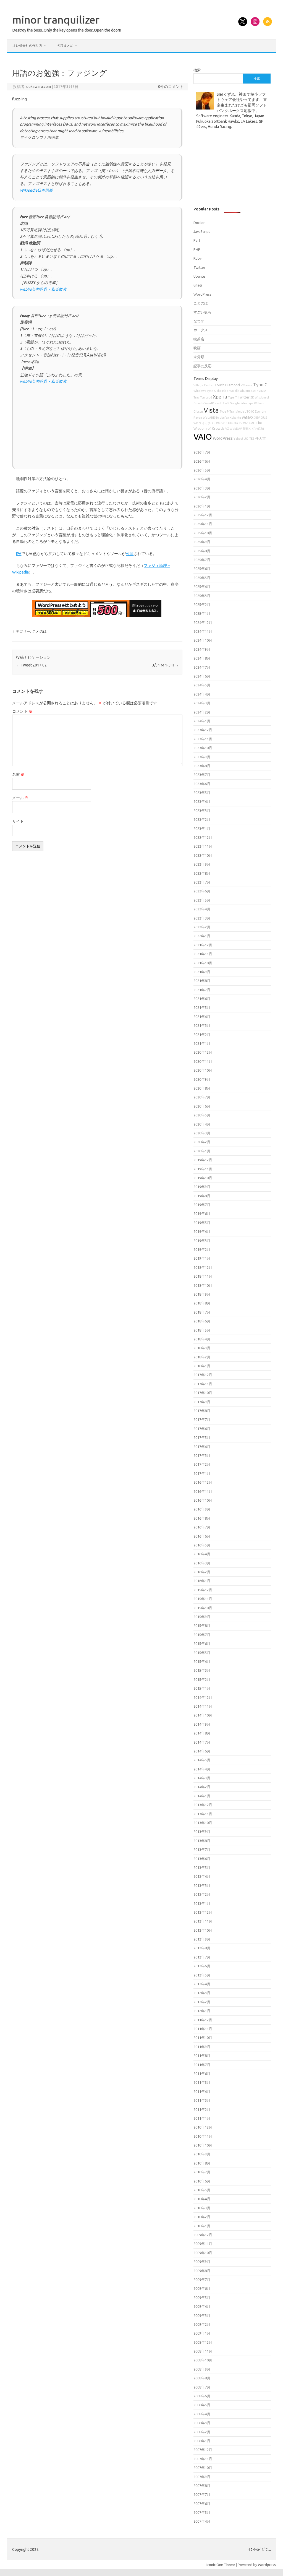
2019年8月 (202, 1196)
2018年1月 (202, 1366)
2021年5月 (202, 1007)
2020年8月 (202, 1088)
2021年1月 (202, 1043)
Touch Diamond (227, 385)
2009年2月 (202, 2324)
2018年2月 (202, 1357)
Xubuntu (235, 418)
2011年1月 (202, 2118)
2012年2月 (202, 2002)
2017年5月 (202, 1437)
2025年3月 (202, 596)
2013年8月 (202, 1841)
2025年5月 (202, 578)
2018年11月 (203, 1276)
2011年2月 (202, 2109)
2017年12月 (203, 1375)
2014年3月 (202, 1778)
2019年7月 (202, 1205)
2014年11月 (203, 1706)
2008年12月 (203, 2342)
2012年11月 (203, 1921)
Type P (224, 411)
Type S (211, 391)
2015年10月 (203, 1608)
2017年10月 (203, 1393)
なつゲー (201, 321)
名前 (18, 774)
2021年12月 (203, 945)
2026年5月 (202, 470)
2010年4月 (202, 2199)
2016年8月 (202, 1518)
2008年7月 (202, 2387)
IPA (19, 554)
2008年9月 (202, 2369)
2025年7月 (202, 560)
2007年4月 (202, 2521)
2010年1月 (202, 2226)
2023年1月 (202, 829)
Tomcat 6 (206, 397)
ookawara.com (39, 87)
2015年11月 (203, 1599)
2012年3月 (202, 1993)
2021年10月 (203, 963)
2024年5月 (202, 685)
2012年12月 (203, 1912)
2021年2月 (202, 1035)
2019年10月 (203, 1178)
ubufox (224, 418)
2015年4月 (202, 1661)
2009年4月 (202, 2306)
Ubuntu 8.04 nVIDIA (253, 391)
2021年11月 (203, 954)
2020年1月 (202, 1151)
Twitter (199, 267)
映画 (197, 348)
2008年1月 (202, 2441)
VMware (247, 385)
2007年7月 (202, 2494)
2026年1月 (202, 506)
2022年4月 (202, 909)
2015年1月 (202, 1688)
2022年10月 (203, 855)
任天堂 (260, 438)
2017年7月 (202, 1419)
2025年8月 (202, 551)
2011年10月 (203, 2038)
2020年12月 (203, 1052)
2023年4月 (202, 801)
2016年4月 (202, 1554)
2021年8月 (202, 981)
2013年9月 (202, 1832)
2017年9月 (202, 1402)
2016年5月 (202, 1545)
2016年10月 (203, 1500)
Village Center (204, 385)
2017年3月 (202, 1455)
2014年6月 (202, 1751)
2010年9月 (202, 2154)
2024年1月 (202, 721)
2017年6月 (202, 1429)
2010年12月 (203, 2127)
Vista (211, 410)
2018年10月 (203, 1285)
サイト (18, 821)
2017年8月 (202, 1411)
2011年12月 (203, 2020)
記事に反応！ (204, 366)
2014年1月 (202, 1796)
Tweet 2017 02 (31, 665)
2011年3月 (202, 2100)
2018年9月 (202, 1294)
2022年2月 (202, 927)
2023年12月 (203, 730)
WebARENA (211, 418)
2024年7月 (202, 667)
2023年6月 (202, 784)
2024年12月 (203, 622)
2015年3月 (202, 1670)
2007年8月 (202, 2486)
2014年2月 (202, 1787)
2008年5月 (202, 2405)
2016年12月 (203, 1482)
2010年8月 (202, 2163)
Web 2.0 (222, 423)
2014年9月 (202, 1724)
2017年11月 (203, 1384)
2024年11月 (203, 631)
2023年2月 (202, 819)
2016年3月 (202, 1563)
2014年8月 (202, 1733)
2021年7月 (202, 990)
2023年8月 (202, 766)
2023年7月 (202, 775)
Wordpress (267, 2565)
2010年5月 (202, 2190)
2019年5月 (202, 1223)
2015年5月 (202, 1653)
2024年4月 (202, 694)
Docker (199, 223)
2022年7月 (202, 882)
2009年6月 (202, 2288)
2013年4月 (202, 1876)
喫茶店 (199, 339)
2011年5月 (202, 2082)
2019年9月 (202, 1187)
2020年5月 (202, 1115)
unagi (198, 285)
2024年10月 (203, 640)
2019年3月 (202, 1241)
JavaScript (202, 231)
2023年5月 (202, 793)
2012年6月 (202, 1966)
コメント (22, 711)
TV (241, 423)
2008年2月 (202, 2432)
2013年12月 (203, 1805)
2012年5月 (202, 1975)
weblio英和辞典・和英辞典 (43, 289)
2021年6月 (202, 999)
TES (252, 439)
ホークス (201, 330)
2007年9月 (202, 2477)
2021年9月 (202, 972)
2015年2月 (202, 1679)
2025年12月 (203, 515)
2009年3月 (202, 2315)
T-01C (250, 411)
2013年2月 (202, 1894)
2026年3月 (202, 488)
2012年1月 (202, 2011)
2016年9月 (202, 1509)
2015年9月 (202, 1617)
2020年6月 (202, 1106)
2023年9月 (202, 757)
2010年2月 (202, 2217)
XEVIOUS (261, 418)
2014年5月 (202, 1760)
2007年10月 (203, 2468)
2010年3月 (202, 2208)
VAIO (203, 437)
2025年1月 (202, 613)
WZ (245, 423)
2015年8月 (202, 1626)
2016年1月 (202, 1581)
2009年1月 (202, 2333)
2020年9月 (202, 1079)
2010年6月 (202, 2181)
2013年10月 (203, 1823)
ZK (252, 397)
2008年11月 (203, 2351)
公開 (130, 554)
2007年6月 (202, 2504)
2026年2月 (202, 497)
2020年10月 (203, 1070)
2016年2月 (202, 1572)
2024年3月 (202, 703)
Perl (197, 240)
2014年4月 (202, 1769)
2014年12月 (203, 1697)
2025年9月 (202, 542)
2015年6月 (202, 1643)
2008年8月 (202, 2378)
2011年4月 (202, 2091)
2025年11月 (203, 524)
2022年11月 (203, 846)
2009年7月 (202, 2280)
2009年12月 (203, 2235)
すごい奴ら (202, 312)
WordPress (202, 294)
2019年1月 (202, 1258)
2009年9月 (202, 2262)
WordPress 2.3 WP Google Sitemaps (229, 403)
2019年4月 (202, 1231)
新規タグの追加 (253, 429)
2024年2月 (202, 712)
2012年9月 (202, 1939)
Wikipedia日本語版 (36, 190)
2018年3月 (202, 1348)
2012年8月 (202, 1948)
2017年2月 (202, 1464)
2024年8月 (202, 658)
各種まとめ (65, 45)
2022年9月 (202, 864)
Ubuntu (199, 276)
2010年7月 (202, 2172)
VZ (227, 429)
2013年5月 (202, 1867)
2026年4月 (202, 479)
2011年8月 (202, 2056)
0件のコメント (171, 87)
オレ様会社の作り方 (27, 45)
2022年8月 (202, 873)
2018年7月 (202, 1312)
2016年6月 (202, 1536)
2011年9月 (202, 2047)
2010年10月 (203, 2145)
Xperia (220, 397)
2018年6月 (202, 1321)
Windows (200, 391)
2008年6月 (202, 2396)
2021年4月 (202, 1017)
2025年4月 (202, 587)
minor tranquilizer (56, 20)
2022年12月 (203, 837)
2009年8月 (202, 2271)
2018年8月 (202, 1303)
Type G (260, 385)
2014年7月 (202, 1742)
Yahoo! (238, 439)
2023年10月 (203, 748)
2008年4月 (202, 2414)
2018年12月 (203, 1267)
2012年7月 (202, 1957)
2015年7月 (202, 1635)
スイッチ (205, 423)
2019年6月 (202, 1213)
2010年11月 (203, 2136)
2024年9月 (202, 649)
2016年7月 (202, 1527)
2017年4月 (202, 1447)
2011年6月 (202, 2074)
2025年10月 (203, 533)
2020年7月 (202, 1097)
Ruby (197, 258)
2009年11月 (203, 2244)
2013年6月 (202, 1859)
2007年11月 (203, 2459)
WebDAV (236, 429)
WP (196, 423)
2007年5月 (202, 2512)
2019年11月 (203, 1169)
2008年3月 (202, 2423)
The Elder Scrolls (228, 391)
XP (213, 423)
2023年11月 (203, 739)
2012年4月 (202, 1984)
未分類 (199, 357)
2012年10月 (203, 1930)
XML (252, 423)
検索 (197, 70)
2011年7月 (202, 2065)
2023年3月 (202, 811)
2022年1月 (202, 936)
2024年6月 (202, 676)
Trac (196, 397)
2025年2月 (202, 605)
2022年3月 (202, 918)
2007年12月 (203, 2450)
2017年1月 (202, 1473)
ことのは (40, 631)
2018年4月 (202, 1339)
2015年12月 (203, 1590)
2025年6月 (202, 569)
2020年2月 (202, 1142)
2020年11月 (203, 1061)
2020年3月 (202, 1133)
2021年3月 (202, 1025)
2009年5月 (202, 2298)
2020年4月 (202, 1124)
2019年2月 (202, 1249)
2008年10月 (203, 2360)
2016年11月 (203, 1491)
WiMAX (248, 417)
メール (20, 798)
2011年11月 (203, 2029)
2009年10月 (203, 2253)
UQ (246, 439)
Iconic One (215, 2565)
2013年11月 (203, 1814)
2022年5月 (202, 900)
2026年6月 (202, 461)
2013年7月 (202, 1850)
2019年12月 (203, 1160)
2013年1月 (202, 1903)
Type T (232, 397)
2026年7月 (202, 452)
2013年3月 (202, 1885)
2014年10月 (203, 1715)
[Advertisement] (97, 424)
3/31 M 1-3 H (165, 665)
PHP (197, 249)
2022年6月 (202, 891)
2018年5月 (202, 1330)
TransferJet (238, 411)
